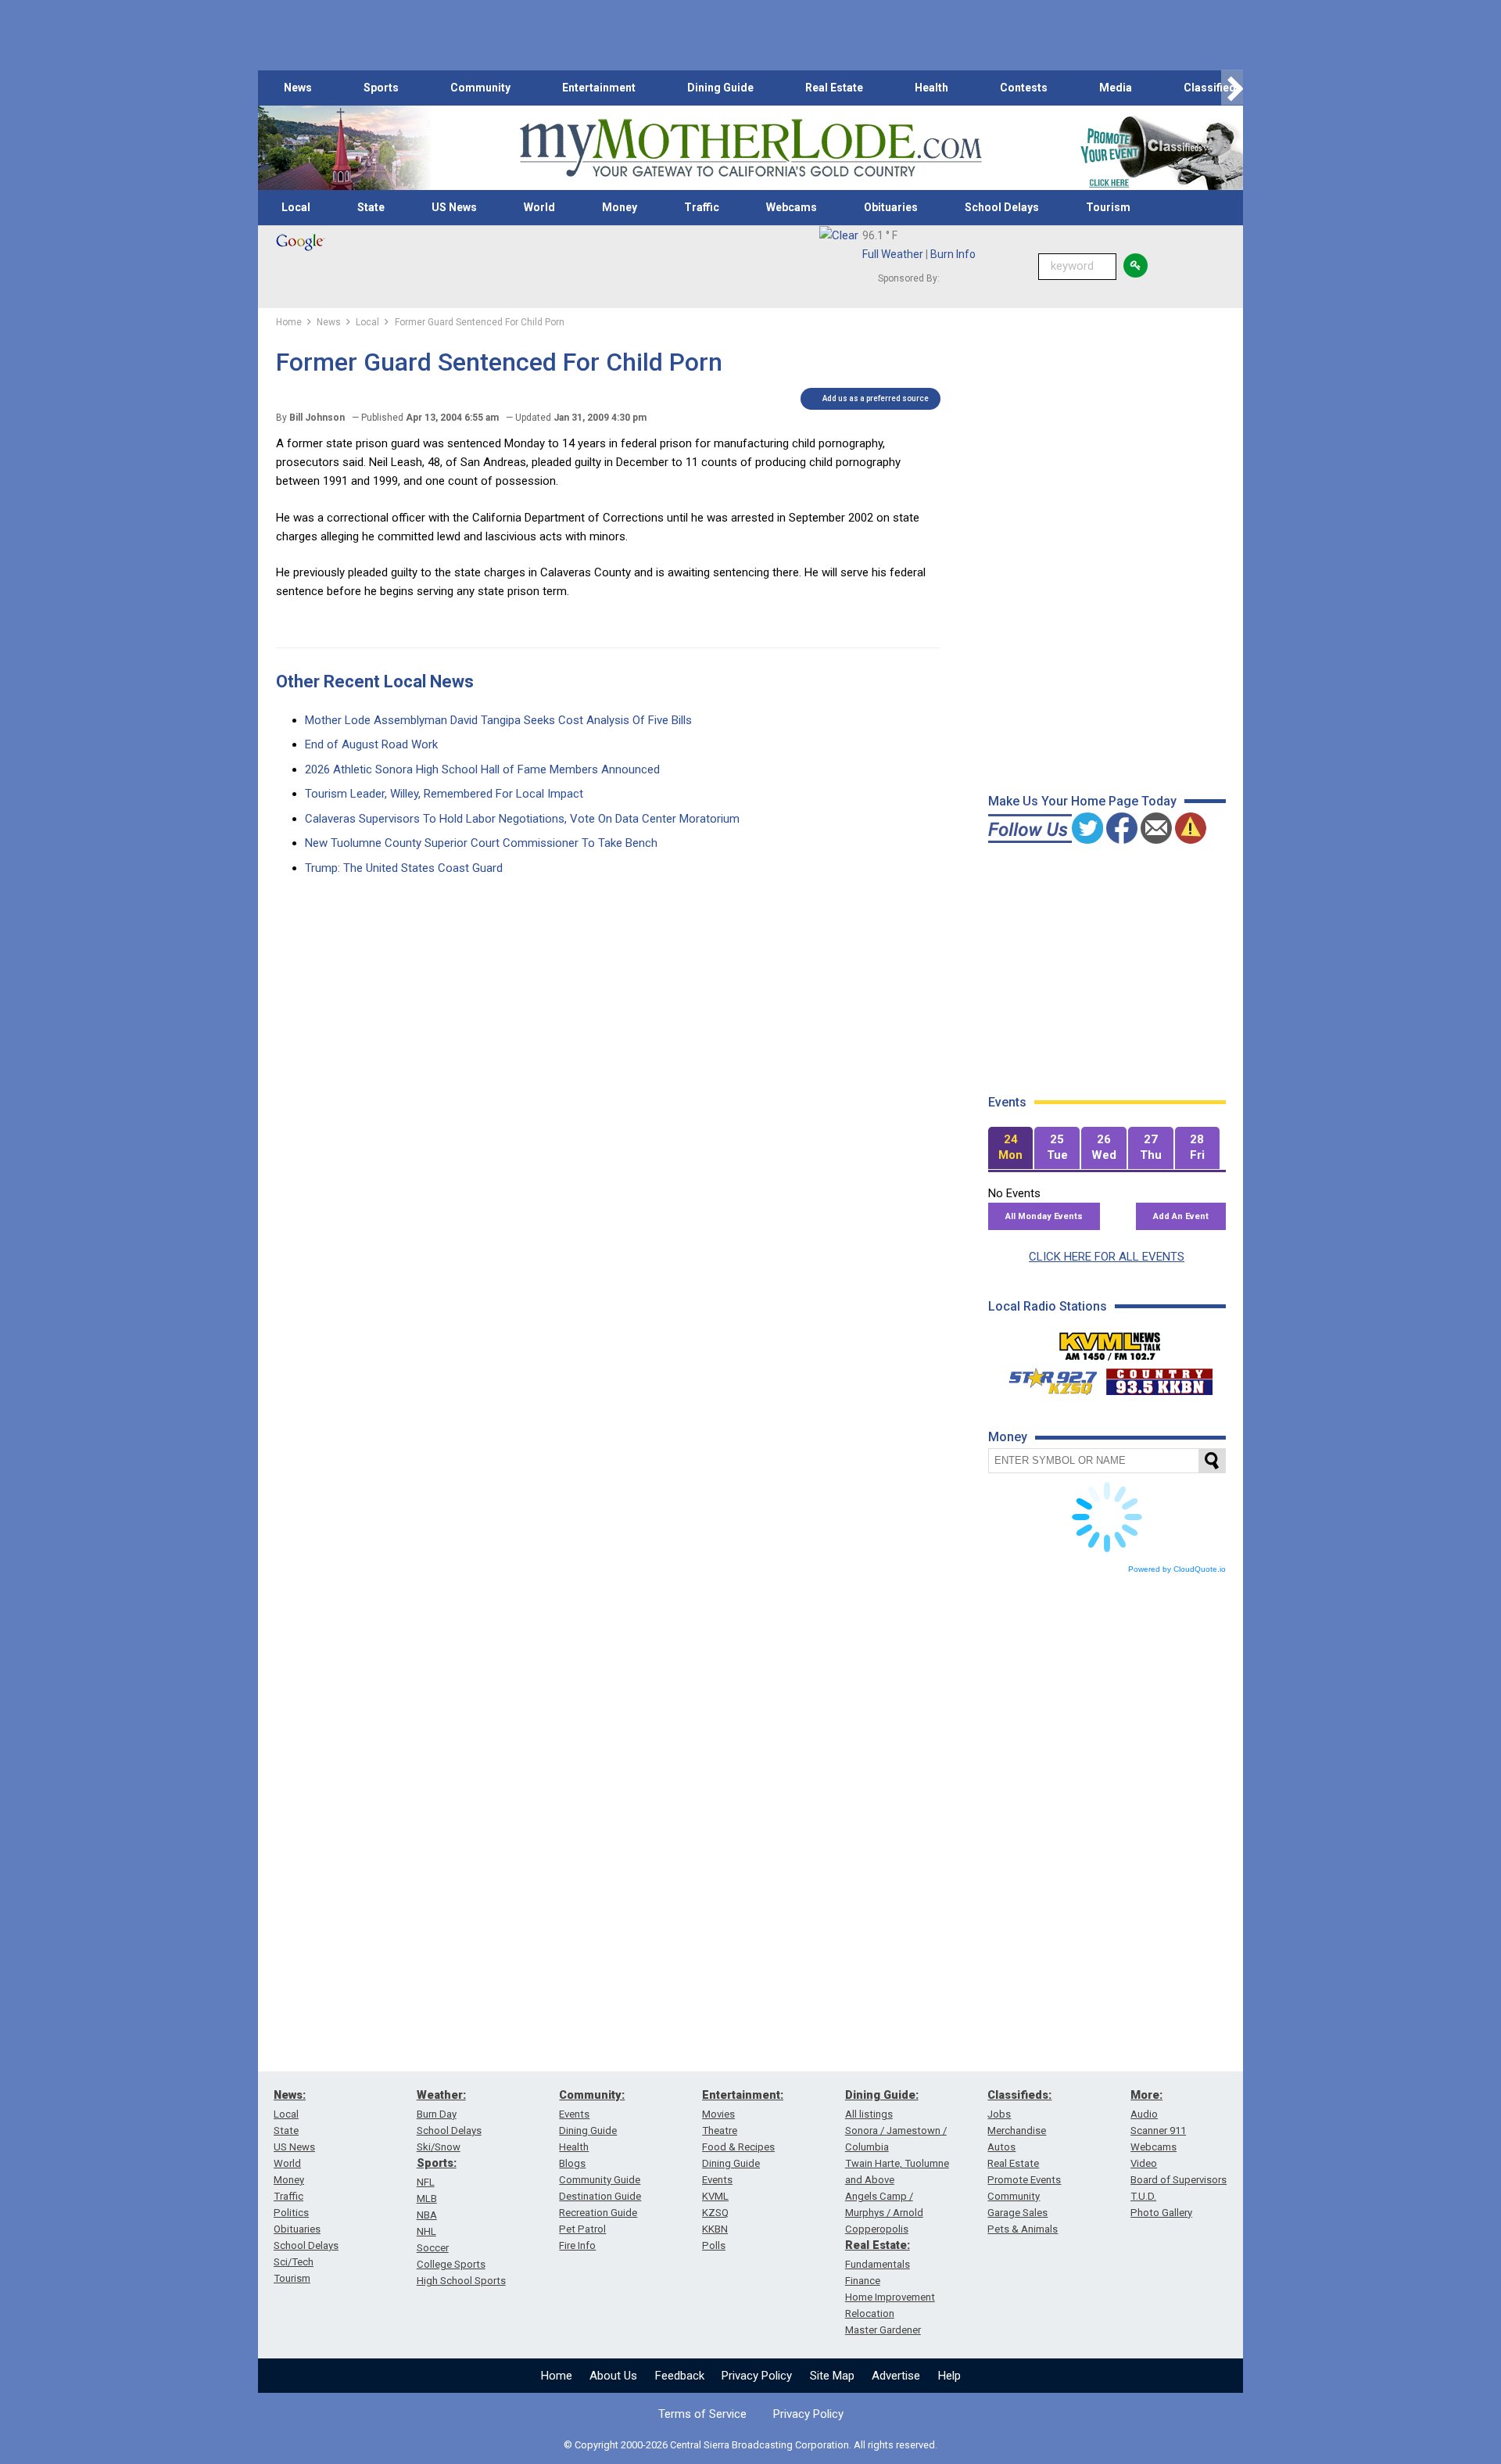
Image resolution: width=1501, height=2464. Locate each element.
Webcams (792, 207)
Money (620, 207)
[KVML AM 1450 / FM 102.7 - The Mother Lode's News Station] (1110, 1342)
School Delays (1002, 207)
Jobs (999, 2114)
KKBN (715, 2229)
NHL (426, 2231)
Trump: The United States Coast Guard (404, 868)
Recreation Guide (598, 2213)
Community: (592, 2095)
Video (1144, 2163)
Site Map (832, 2376)
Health (931, 88)
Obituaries (891, 207)
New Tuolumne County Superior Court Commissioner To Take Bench (481, 843)
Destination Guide (600, 2196)
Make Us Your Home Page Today (1082, 801)
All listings (869, 2114)
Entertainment (599, 88)
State (371, 207)
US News (454, 207)
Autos (1001, 2147)
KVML (715, 2196)
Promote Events (1024, 2180)
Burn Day (437, 2114)
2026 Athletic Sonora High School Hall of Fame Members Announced (482, 769)
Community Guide (600, 2180)
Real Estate (834, 88)
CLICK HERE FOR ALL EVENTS (1107, 1257)
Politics (291, 2213)
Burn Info (953, 254)
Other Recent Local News (375, 681)
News (298, 88)
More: (1146, 2095)
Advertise (896, 2376)
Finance (863, 2281)
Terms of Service (702, 2414)
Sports (381, 88)
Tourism (1108, 207)
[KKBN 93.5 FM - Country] (1159, 1378)
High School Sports (461, 2281)
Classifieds (1213, 88)
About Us (613, 2376)
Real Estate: (878, 2245)
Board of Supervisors (1179, 2180)
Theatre (720, 2130)
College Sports (451, 2264)
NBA (427, 2215)
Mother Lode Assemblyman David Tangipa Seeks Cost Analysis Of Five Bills (498, 720)
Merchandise (1017, 2130)
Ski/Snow (439, 2147)
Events (574, 2114)
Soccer (433, 2248)
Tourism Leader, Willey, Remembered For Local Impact (444, 794)
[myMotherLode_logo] (750, 148)
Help (949, 2376)
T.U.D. (1143, 2196)
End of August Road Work (371, 744)
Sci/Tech (294, 2262)
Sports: (437, 2163)
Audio (1144, 2114)
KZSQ (715, 2213)
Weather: (441, 2095)
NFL (426, 2182)
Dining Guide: (882, 2095)
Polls (714, 2245)
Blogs (572, 2163)
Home (557, 2376)
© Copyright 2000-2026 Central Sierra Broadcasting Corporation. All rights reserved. (750, 2445)
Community (480, 88)
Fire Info (577, 2245)
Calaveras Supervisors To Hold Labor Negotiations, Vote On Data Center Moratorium (522, 819)
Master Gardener (883, 2330)
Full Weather (893, 254)
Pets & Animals (1023, 2229)
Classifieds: (1019, 2095)
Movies (718, 2114)
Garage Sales (1017, 2213)
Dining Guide (720, 88)
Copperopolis (877, 2229)
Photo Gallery (1161, 2213)
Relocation (870, 2313)
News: (290, 2095)
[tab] (1011, 1148)
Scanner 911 (1158, 2130)
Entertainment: (743, 2095)
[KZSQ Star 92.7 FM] (1046, 1378)
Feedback (680, 2376)
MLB (427, 2199)
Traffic (702, 207)
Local (296, 207)
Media (1116, 88)
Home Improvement (890, 2297)
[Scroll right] (1232, 88)
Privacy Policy (757, 2376)
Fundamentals (878, 2264)
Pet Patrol (582, 2229)
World (539, 207)
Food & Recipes (738, 2147)
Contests (1024, 88)
